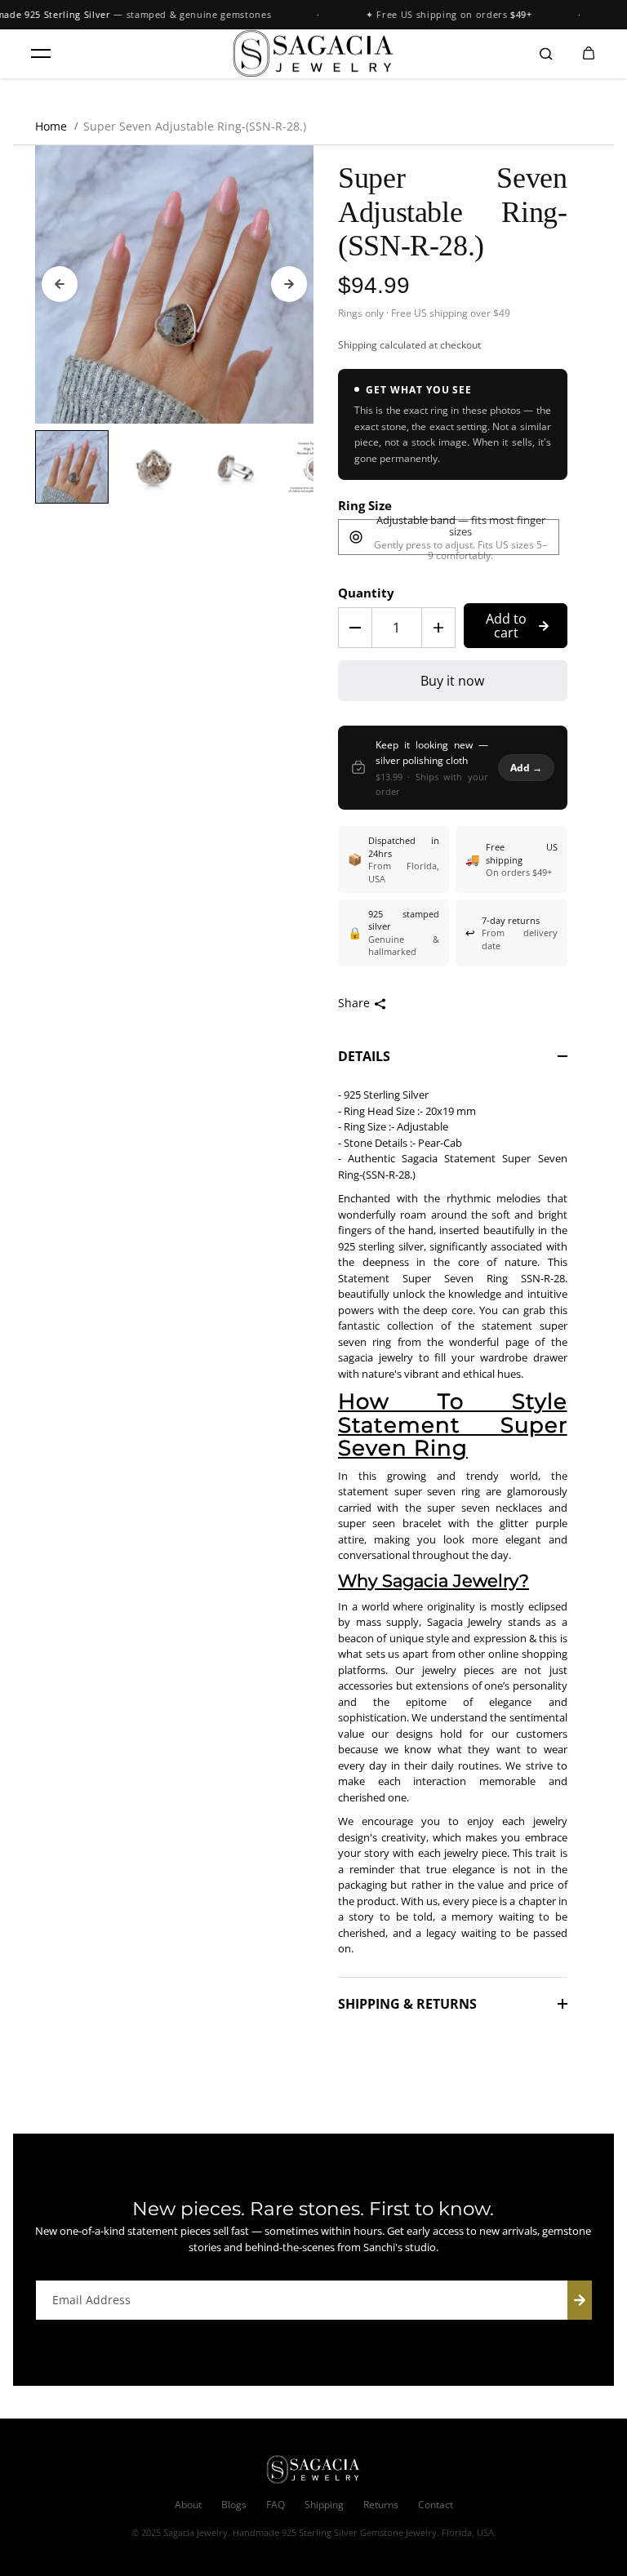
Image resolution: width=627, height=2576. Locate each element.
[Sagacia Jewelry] (313, 54)
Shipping (358, 345)
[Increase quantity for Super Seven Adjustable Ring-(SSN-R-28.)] (438, 628)
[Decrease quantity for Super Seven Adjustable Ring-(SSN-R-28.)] (355, 628)
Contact (436, 2505)
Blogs (234, 2505)
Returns (381, 2505)
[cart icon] (589, 54)
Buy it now (452, 681)
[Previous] (60, 284)
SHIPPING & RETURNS (407, 2004)
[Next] (289, 284)
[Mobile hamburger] (41, 54)
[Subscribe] (580, 2300)
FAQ (276, 2505)
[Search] (546, 54)
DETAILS (364, 1056)
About (188, 2505)
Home (51, 126)
